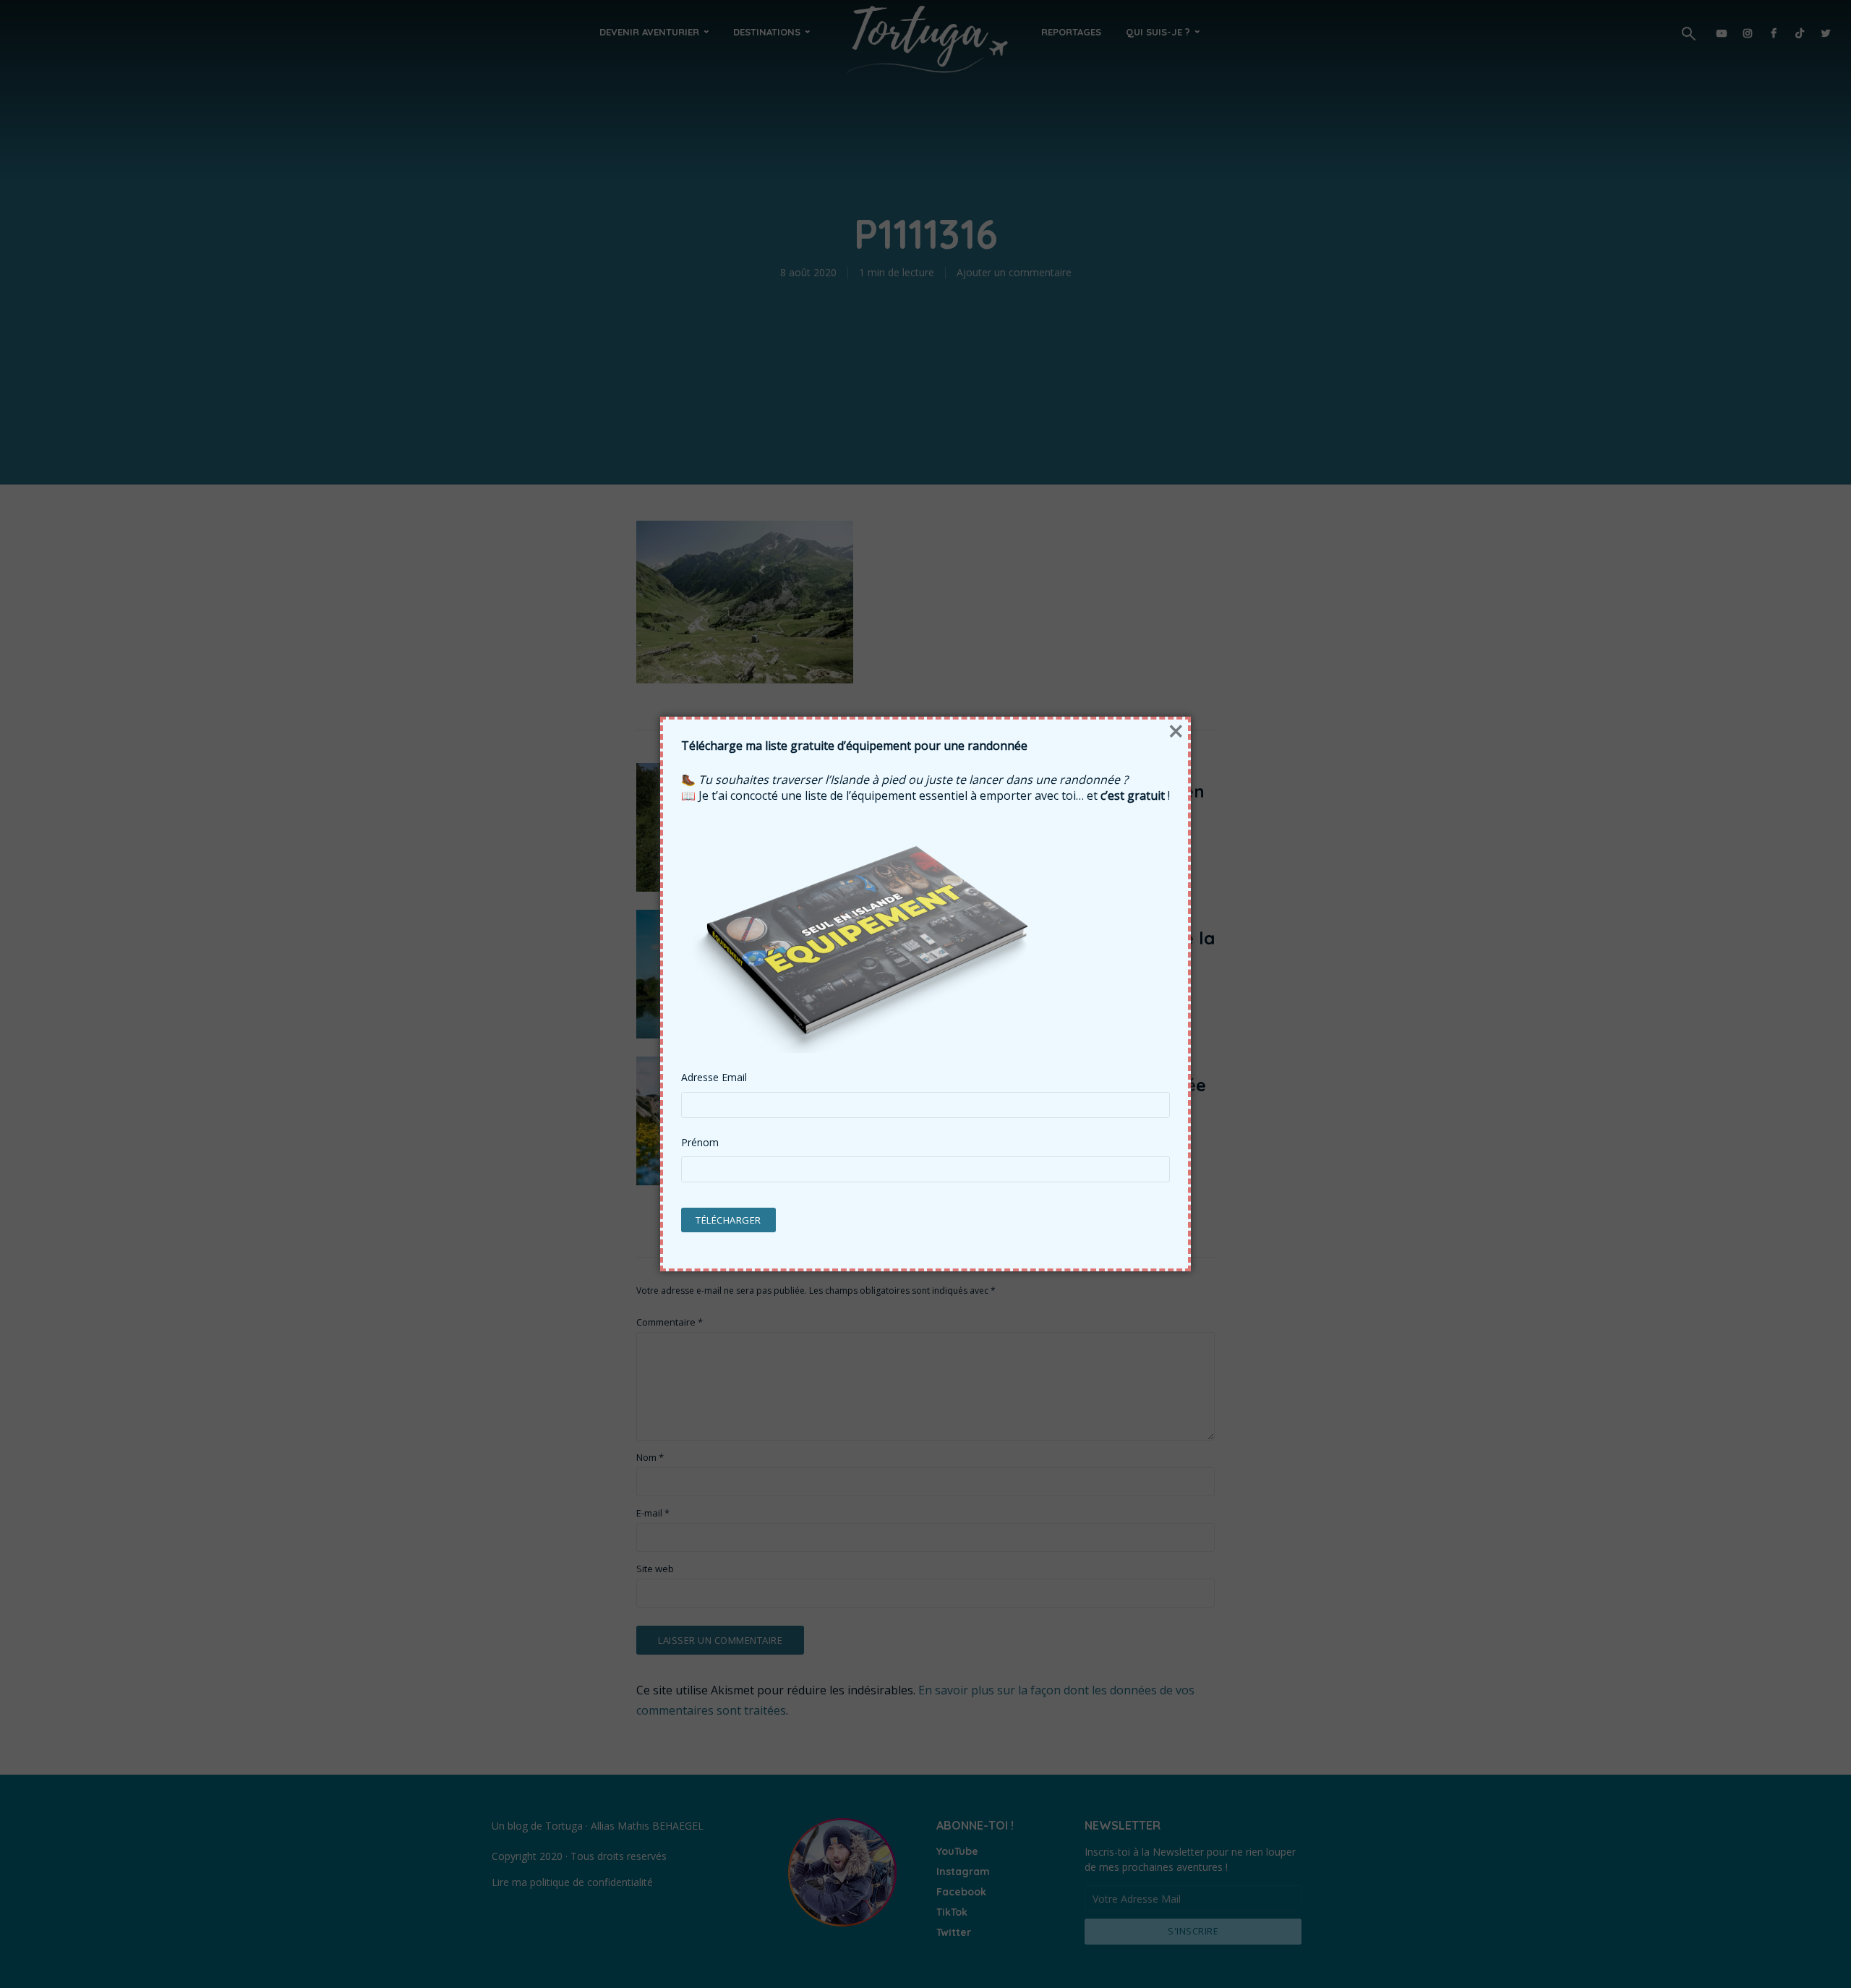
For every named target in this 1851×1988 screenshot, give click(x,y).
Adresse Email (714, 1078)
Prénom (700, 1143)
